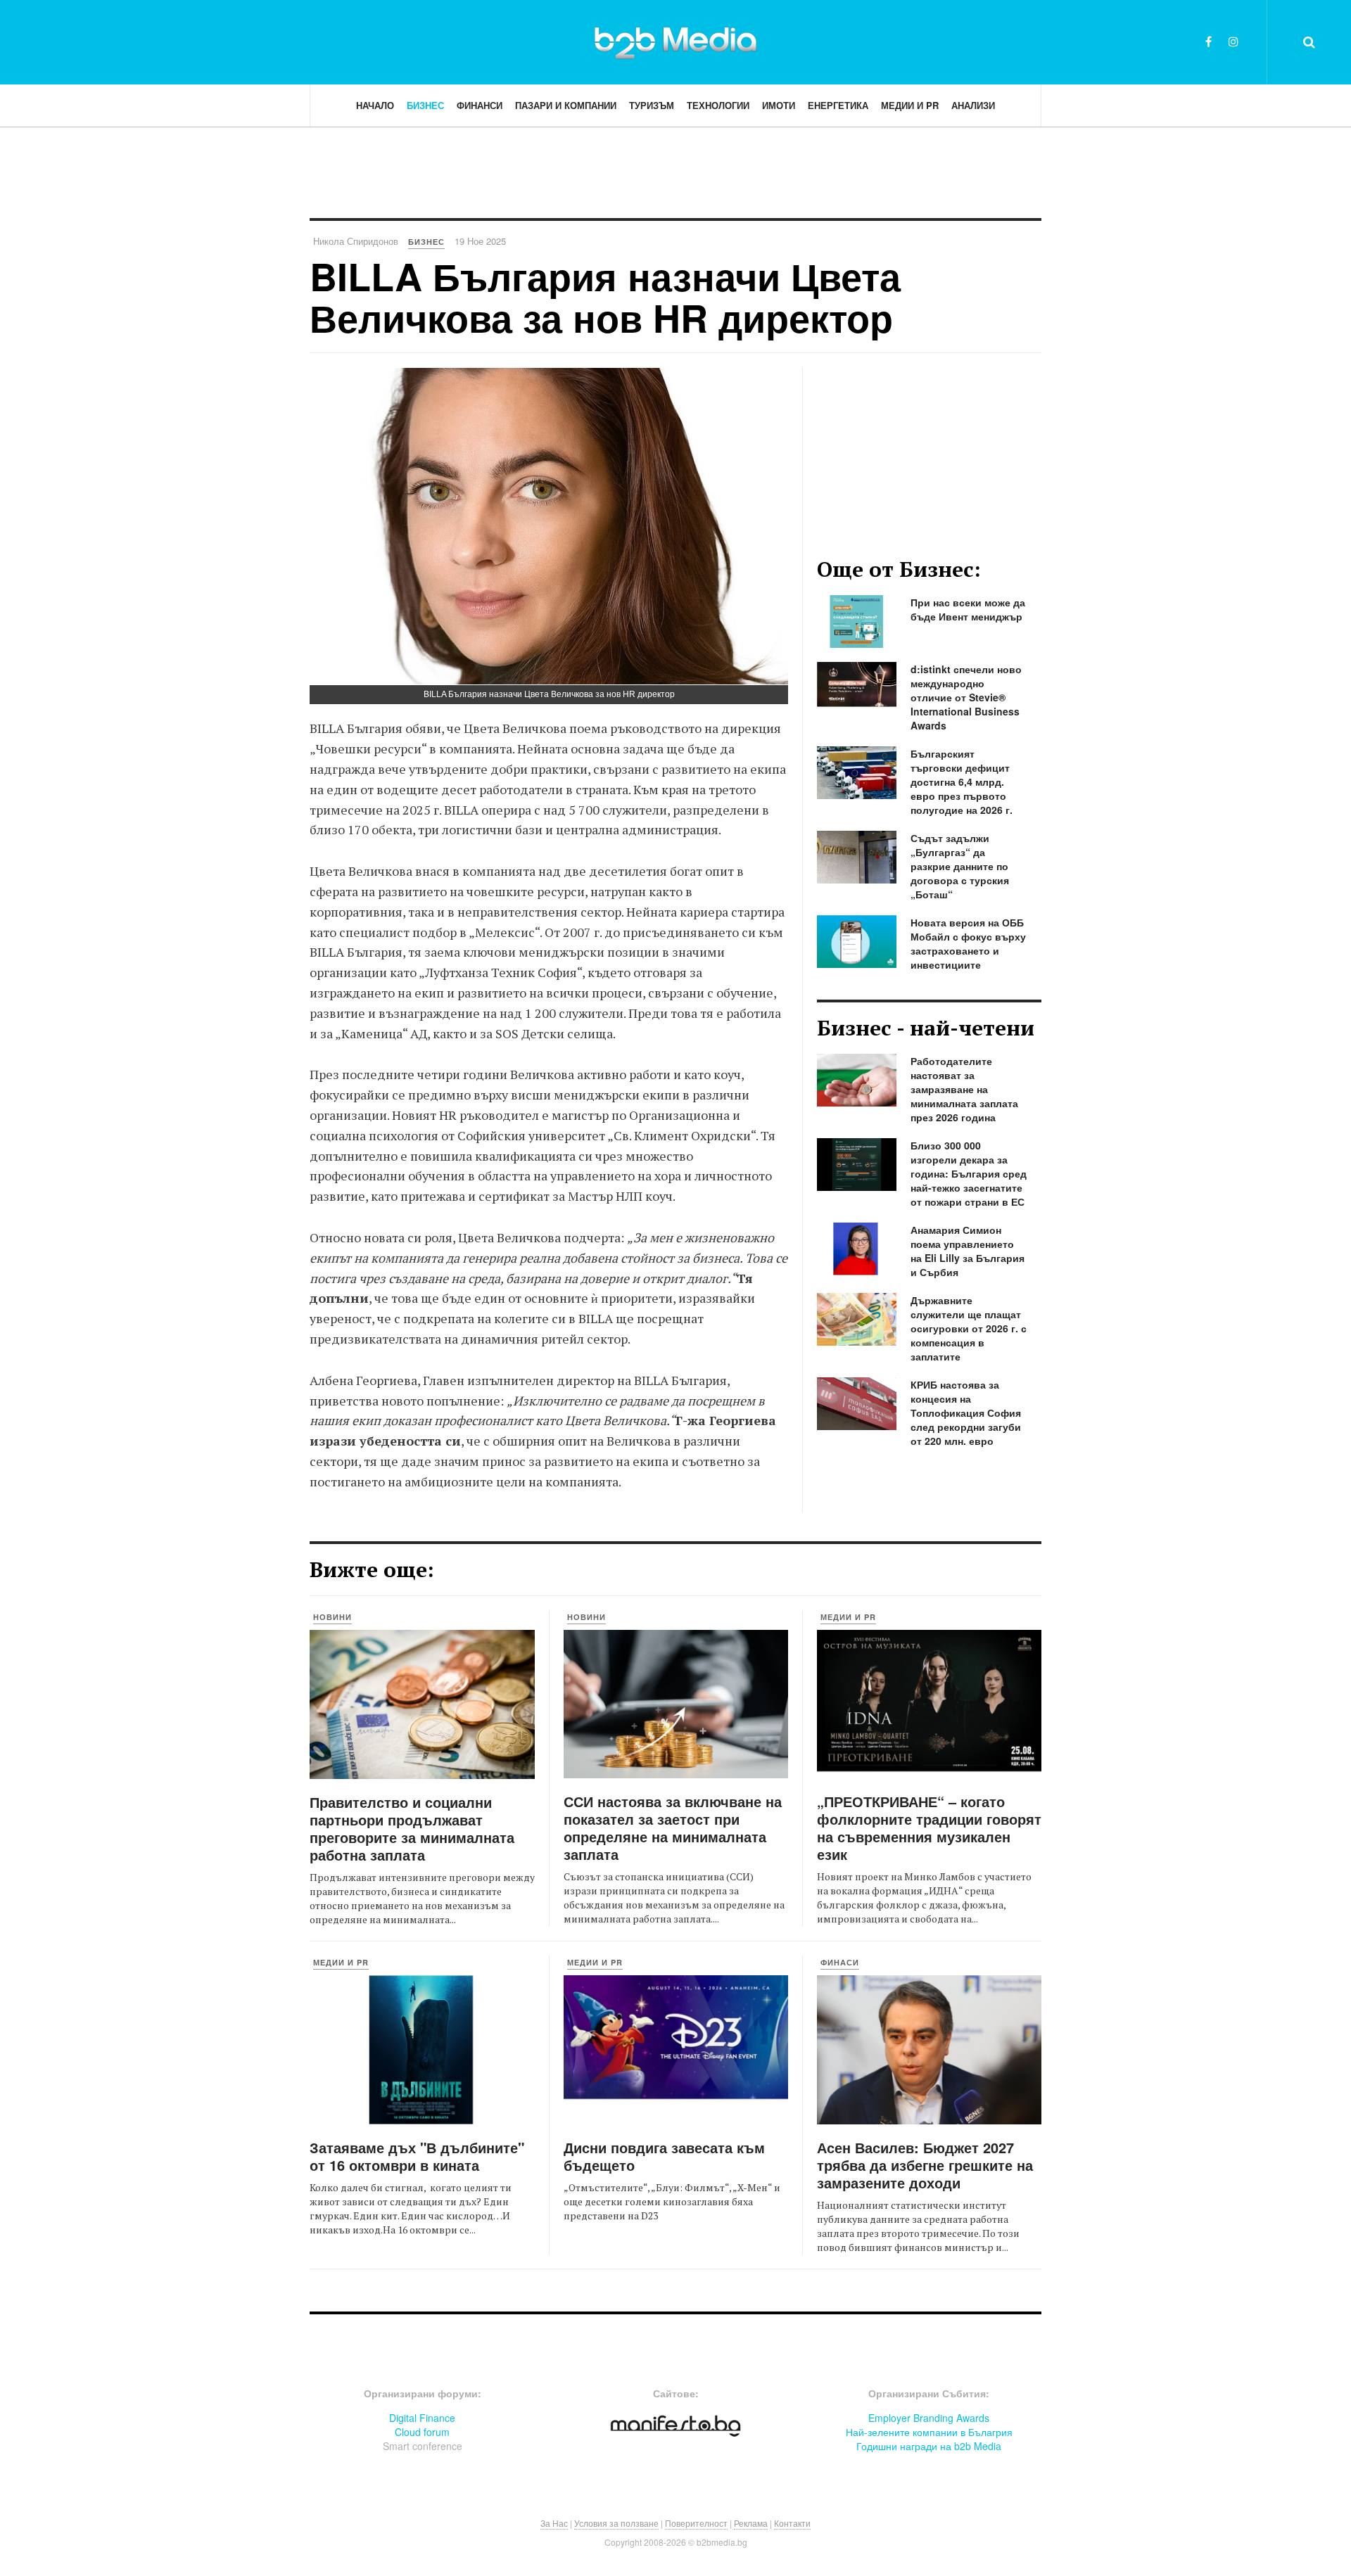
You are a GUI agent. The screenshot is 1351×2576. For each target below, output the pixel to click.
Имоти (779, 105)
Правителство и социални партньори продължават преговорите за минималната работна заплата (412, 1828)
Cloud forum (422, 2432)
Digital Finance (422, 2418)
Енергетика (838, 105)
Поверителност (696, 2523)
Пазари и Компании (566, 105)
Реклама (751, 2523)
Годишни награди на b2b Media (929, 2446)
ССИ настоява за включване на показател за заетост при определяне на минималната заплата (673, 1828)
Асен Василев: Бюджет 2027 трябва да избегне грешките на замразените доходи (925, 2165)
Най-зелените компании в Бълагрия (929, 2432)
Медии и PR (910, 105)
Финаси (840, 1962)
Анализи (973, 105)
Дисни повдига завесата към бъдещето (664, 2156)
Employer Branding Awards (929, 2418)
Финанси (480, 105)
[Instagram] (1233, 41)
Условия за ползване (616, 2523)
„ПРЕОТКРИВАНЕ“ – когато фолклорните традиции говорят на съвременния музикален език (929, 1828)
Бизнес (425, 105)
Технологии (718, 105)
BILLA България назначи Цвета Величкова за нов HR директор (605, 297)
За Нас (554, 2523)
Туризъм (652, 105)
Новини (332, 1617)
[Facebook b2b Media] (1209, 41)
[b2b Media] (675, 42)
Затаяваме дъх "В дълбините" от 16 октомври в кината (417, 2156)
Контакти (792, 2523)
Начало (375, 105)
